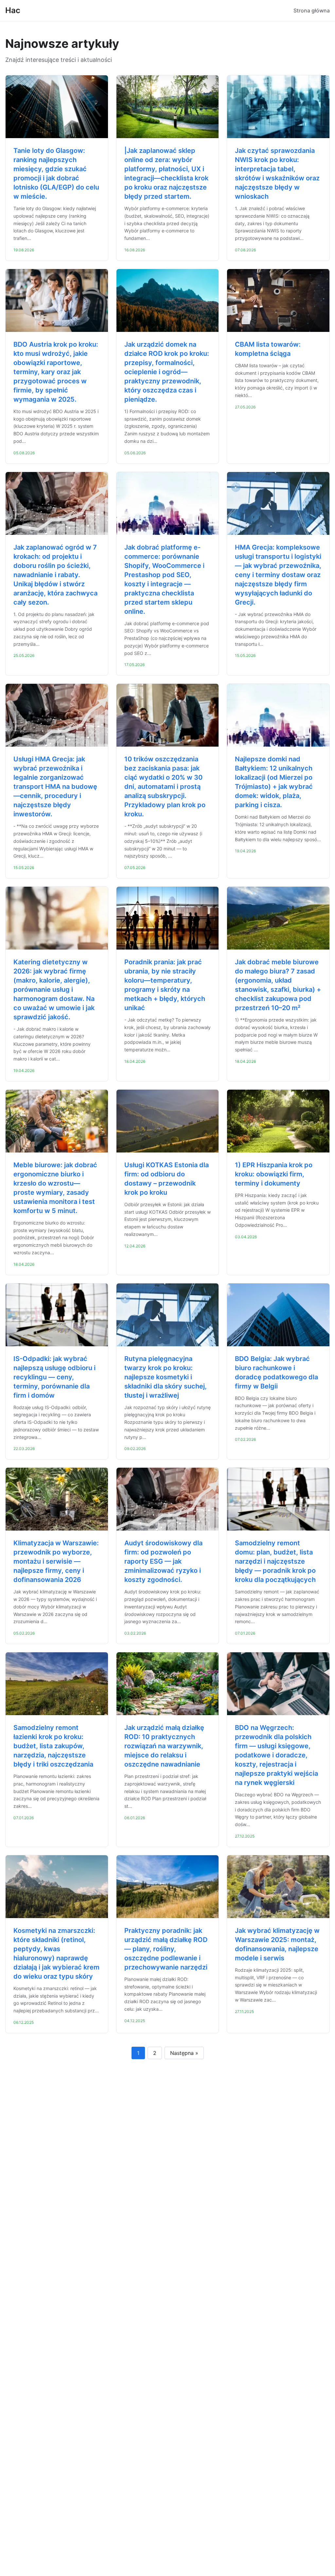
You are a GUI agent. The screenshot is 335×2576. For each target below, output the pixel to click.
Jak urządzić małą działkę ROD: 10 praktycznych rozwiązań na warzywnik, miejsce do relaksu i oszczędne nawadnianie (164, 1746)
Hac (13, 10)
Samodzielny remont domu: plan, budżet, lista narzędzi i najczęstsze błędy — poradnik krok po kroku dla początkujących (275, 1561)
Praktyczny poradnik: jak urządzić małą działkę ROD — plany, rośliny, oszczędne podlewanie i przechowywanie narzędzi (166, 1949)
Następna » (184, 2053)
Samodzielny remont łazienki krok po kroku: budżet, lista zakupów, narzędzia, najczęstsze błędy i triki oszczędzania (53, 1746)
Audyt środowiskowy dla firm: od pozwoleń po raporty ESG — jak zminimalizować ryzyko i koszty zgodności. (163, 1561)
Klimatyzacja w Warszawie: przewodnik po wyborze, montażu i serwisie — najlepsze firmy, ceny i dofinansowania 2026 (56, 1561)
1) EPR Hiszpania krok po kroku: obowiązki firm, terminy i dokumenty (274, 1174)
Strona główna (312, 10)
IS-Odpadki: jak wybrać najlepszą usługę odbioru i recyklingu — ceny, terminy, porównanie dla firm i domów (54, 1377)
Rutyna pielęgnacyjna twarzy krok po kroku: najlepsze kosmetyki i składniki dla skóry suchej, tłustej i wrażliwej (166, 1377)
